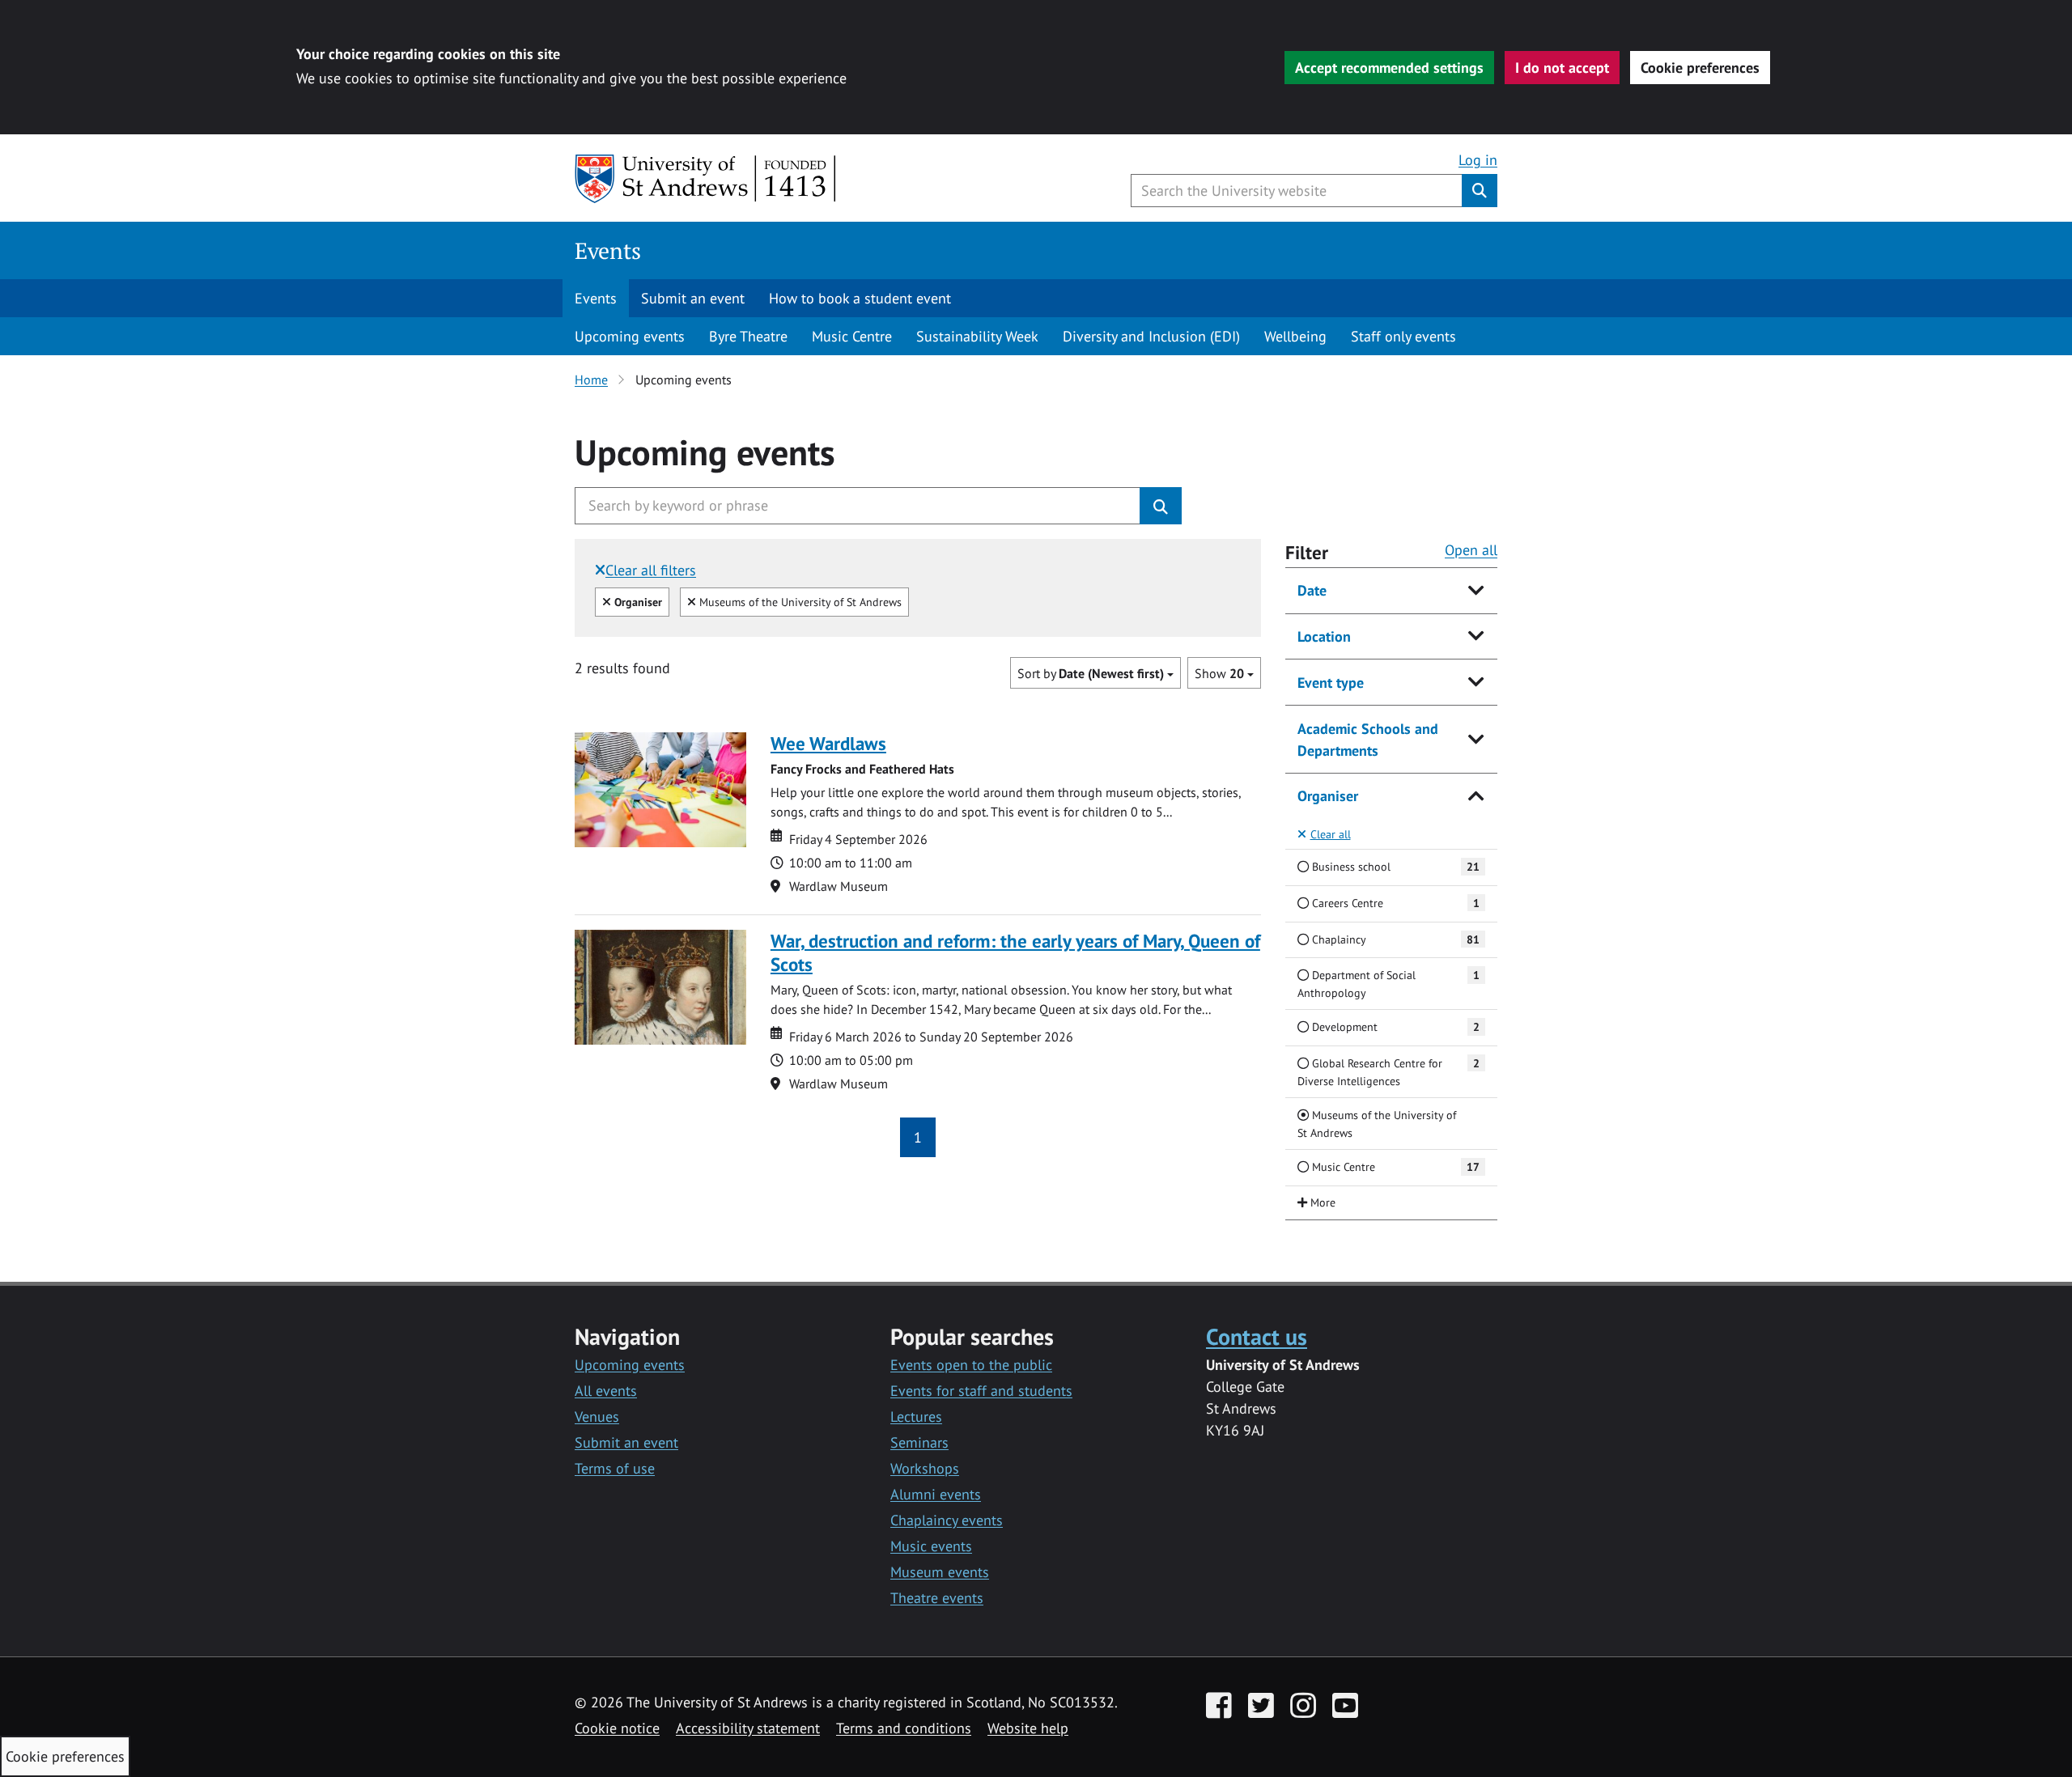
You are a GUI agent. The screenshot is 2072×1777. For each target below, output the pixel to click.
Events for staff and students (981, 1391)
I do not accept (1562, 68)
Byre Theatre (748, 336)
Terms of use (615, 1468)
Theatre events (937, 1598)
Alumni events (936, 1494)
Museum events (940, 1572)
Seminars (919, 1442)
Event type (1331, 683)
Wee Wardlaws (828, 743)
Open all (1471, 550)
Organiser (1328, 796)
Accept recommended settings (1389, 68)
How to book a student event (860, 298)
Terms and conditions (904, 1728)
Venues (597, 1417)
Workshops (925, 1468)
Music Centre (852, 336)
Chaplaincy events (947, 1520)
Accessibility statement (748, 1728)
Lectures (916, 1417)
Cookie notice (617, 1728)
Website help (1028, 1728)
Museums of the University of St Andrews (798, 601)
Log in (1478, 160)
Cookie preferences (1700, 68)
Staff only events (1403, 336)
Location (1324, 636)
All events (606, 1391)
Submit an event (693, 298)
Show (1219, 673)
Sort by (1091, 673)
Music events (931, 1546)
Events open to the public (971, 1365)
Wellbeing (1295, 336)
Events (608, 250)
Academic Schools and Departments (1368, 740)
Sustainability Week (977, 336)
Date (1312, 590)
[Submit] (1161, 506)
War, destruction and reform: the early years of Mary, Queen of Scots (1015, 952)
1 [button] (918, 1137)
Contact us (1257, 1336)
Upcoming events (630, 336)
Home (591, 380)
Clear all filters (651, 570)
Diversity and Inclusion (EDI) (1151, 336)
